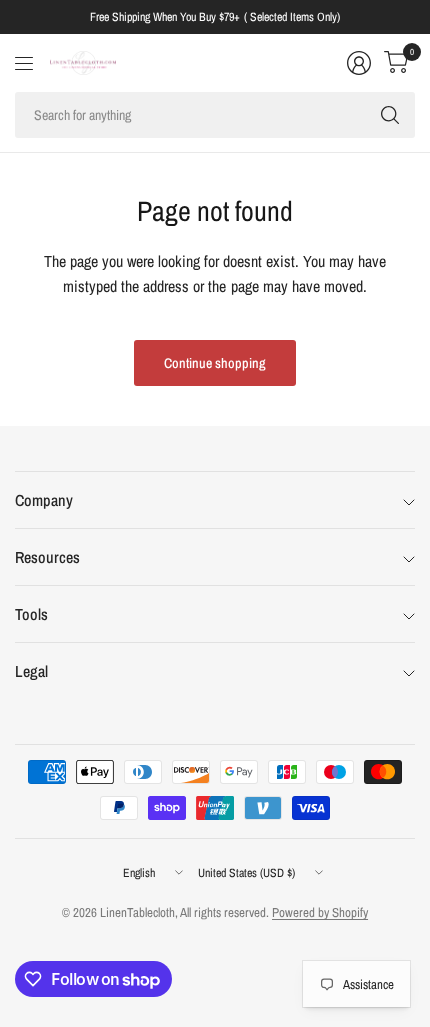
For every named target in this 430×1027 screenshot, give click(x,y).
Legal (31, 671)
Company (44, 500)
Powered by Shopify (320, 912)
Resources (47, 557)
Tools (31, 614)
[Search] (390, 115)
